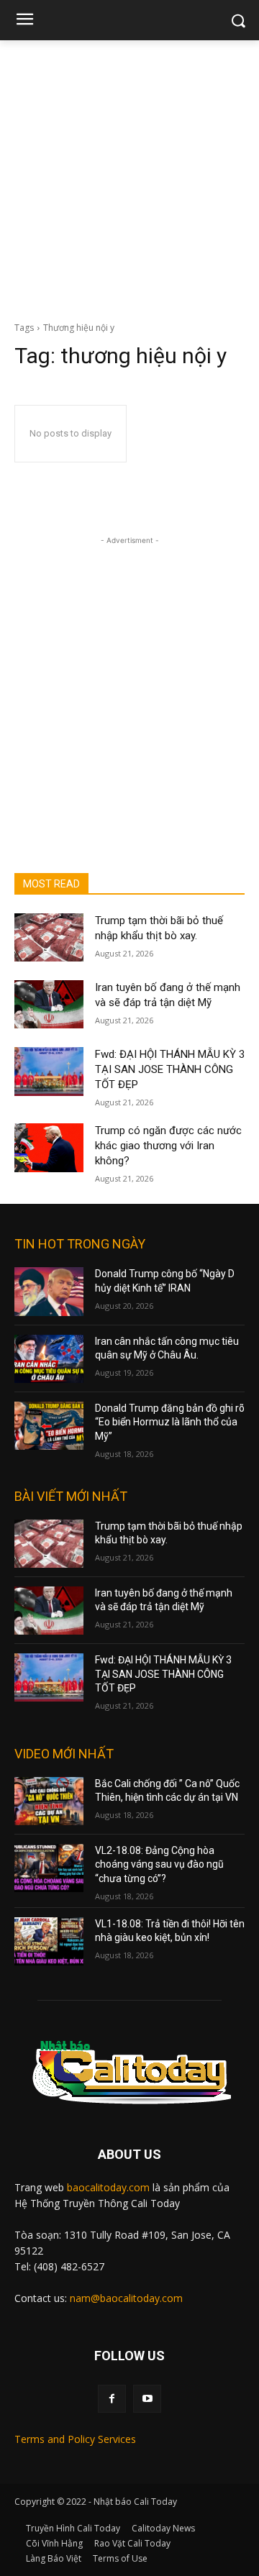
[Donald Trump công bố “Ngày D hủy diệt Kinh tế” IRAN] (49, 1291)
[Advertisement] (129, 177)
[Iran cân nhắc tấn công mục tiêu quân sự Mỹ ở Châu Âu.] (49, 1359)
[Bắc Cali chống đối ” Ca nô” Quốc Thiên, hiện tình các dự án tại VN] (49, 1801)
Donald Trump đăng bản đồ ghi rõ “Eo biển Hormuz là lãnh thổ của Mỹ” (170, 1422)
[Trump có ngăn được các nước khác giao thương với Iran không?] (49, 1147)
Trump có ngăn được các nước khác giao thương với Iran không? (168, 1146)
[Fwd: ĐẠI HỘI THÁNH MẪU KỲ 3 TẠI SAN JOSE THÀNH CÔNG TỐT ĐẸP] (49, 1071)
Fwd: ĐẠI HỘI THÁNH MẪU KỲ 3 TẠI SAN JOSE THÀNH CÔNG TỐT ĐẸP (170, 1069)
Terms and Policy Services (75, 2439)
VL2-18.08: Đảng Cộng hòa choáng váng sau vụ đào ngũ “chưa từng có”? (159, 1864)
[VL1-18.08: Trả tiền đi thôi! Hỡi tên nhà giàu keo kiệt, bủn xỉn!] (49, 1941)
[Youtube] (147, 2399)
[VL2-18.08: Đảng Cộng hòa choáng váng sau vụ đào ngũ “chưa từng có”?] (49, 1868)
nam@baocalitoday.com (126, 2298)
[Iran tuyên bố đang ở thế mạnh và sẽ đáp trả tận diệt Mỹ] (49, 1004)
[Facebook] (112, 2399)
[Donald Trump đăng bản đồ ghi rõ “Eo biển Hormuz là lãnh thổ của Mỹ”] (49, 1426)
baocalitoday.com (108, 2187)
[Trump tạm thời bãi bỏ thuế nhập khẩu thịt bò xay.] (49, 937)
